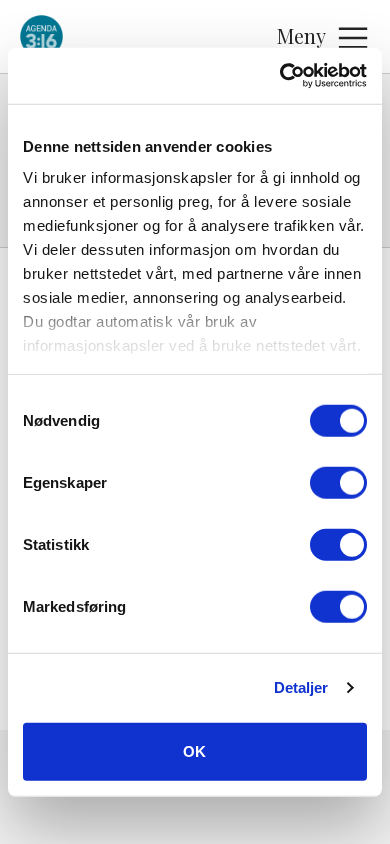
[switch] (338, 482)
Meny (301, 35)
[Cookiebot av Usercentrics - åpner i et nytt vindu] (280, 76)
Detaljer (301, 687)
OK (194, 750)
